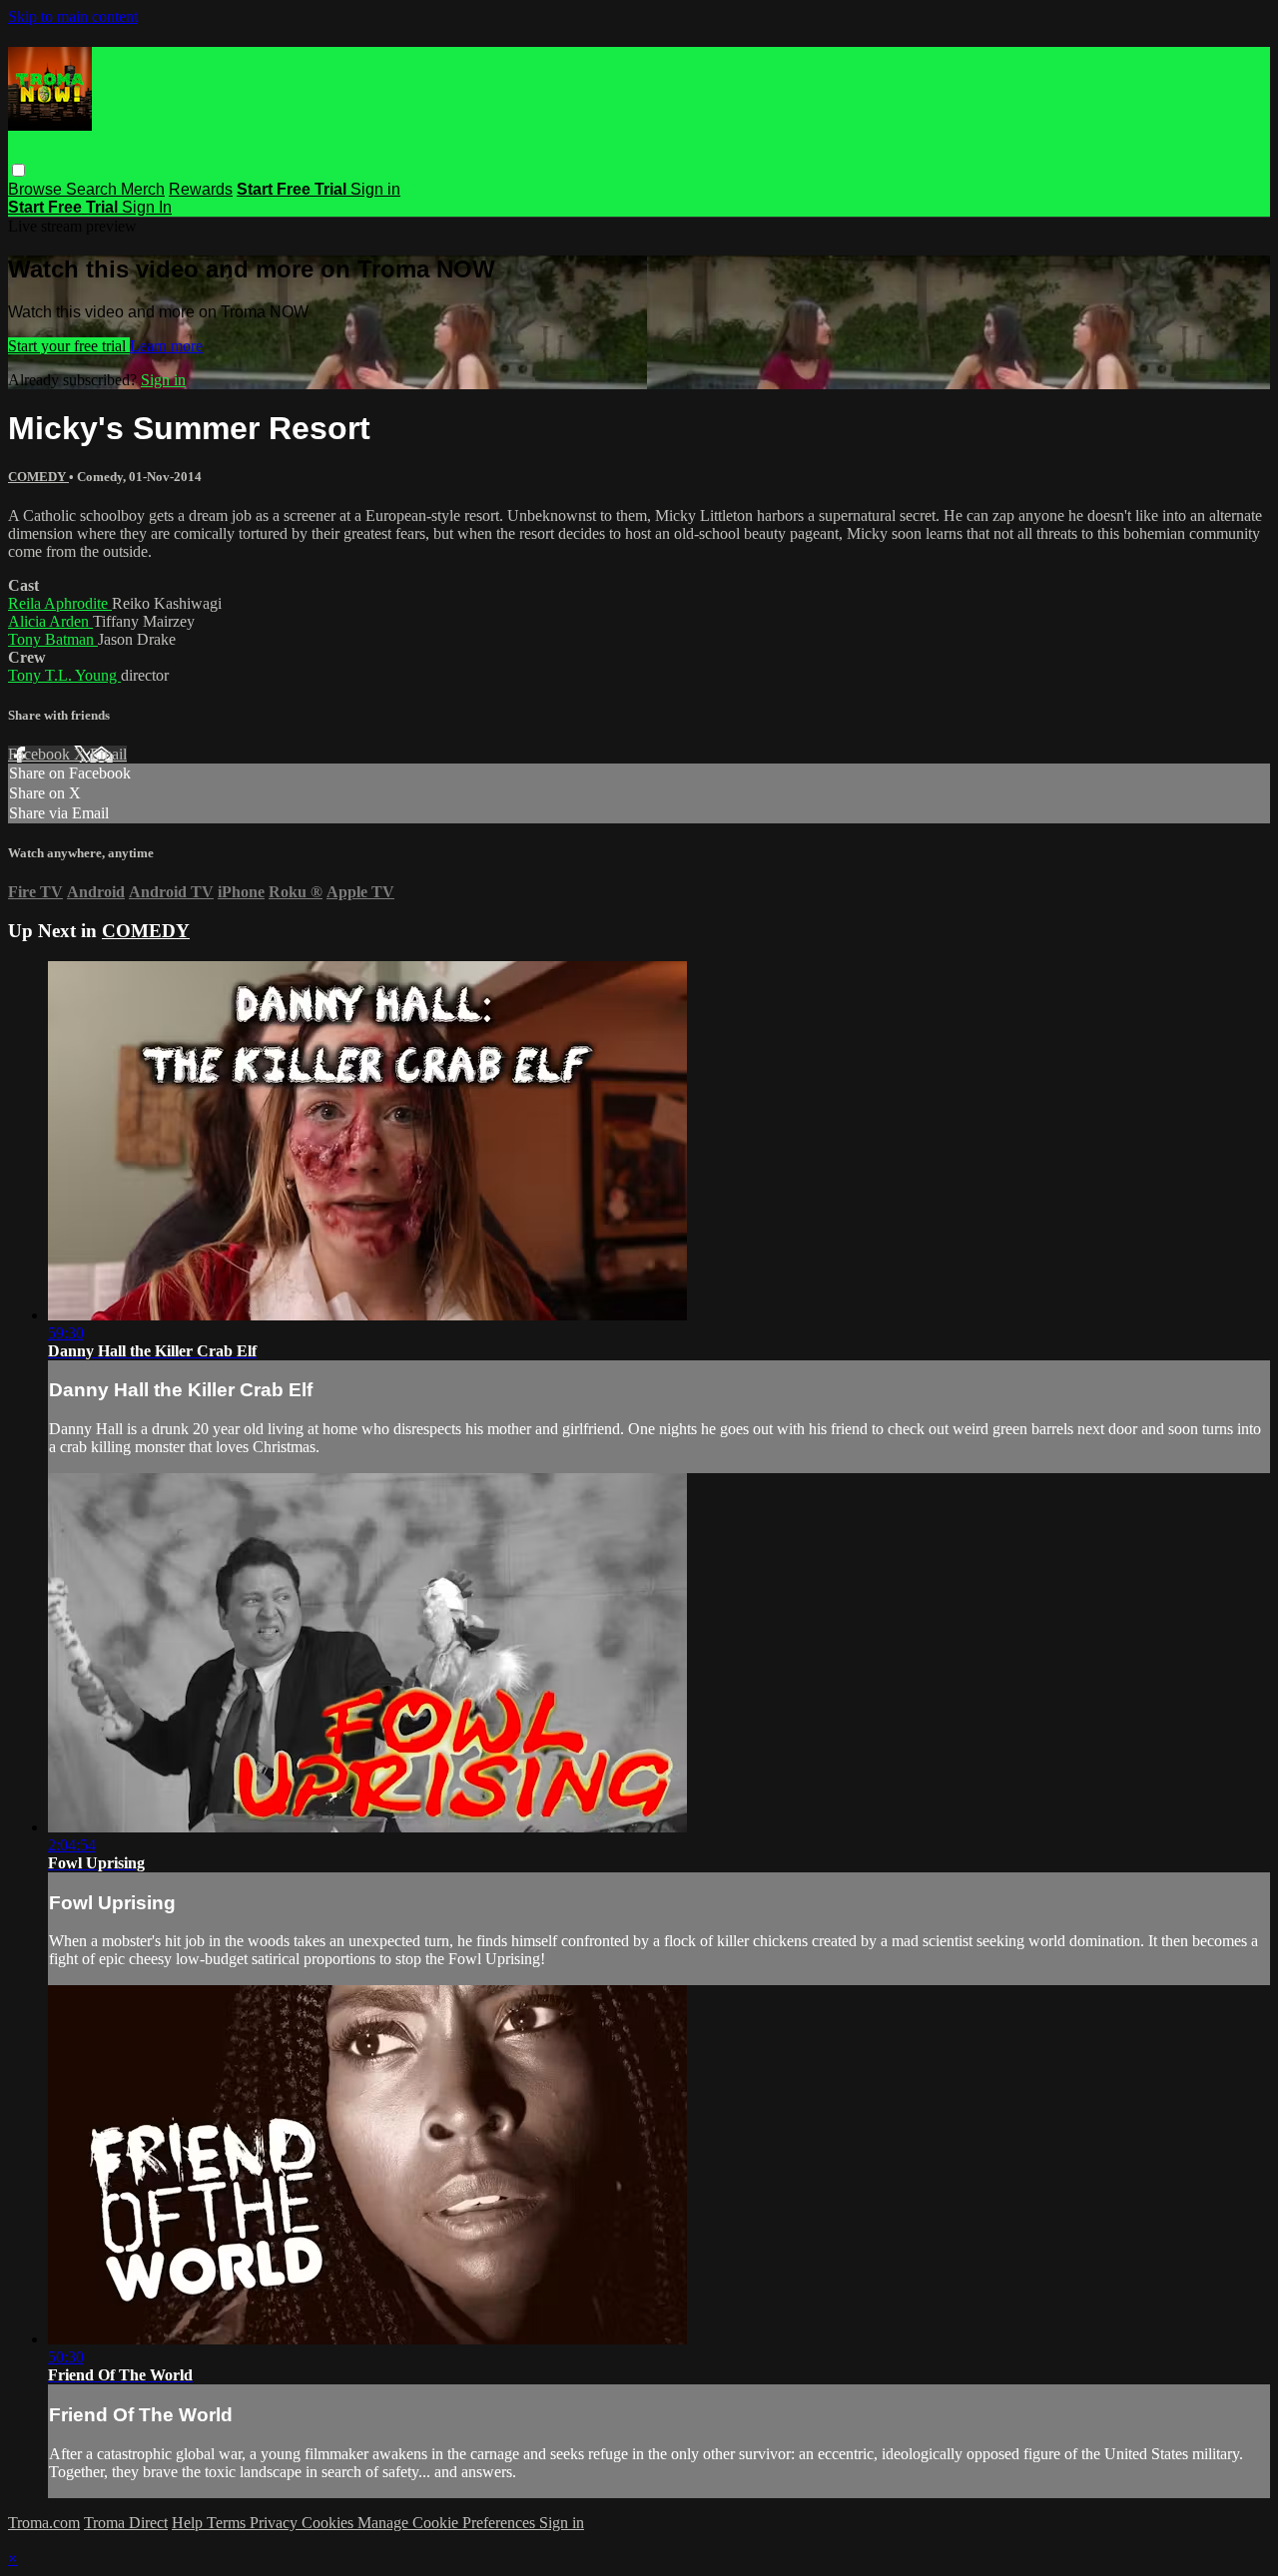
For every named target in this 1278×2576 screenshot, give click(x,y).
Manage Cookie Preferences (448, 2523)
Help (189, 2523)
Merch (143, 189)
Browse (37, 189)
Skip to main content (73, 16)
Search (93, 189)
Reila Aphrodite (60, 603)
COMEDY (38, 477)
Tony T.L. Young (64, 675)
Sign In (147, 207)
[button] (18, 170)
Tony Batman (53, 639)
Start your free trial (69, 346)
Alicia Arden (50, 621)
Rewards (201, 189)
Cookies (329, 2523)
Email (108, 754)
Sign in (375, 189)
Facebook (41, 754)
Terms (228, 2523)
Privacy (276, 2523)
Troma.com (44, 2523)
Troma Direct (126, 2523)
